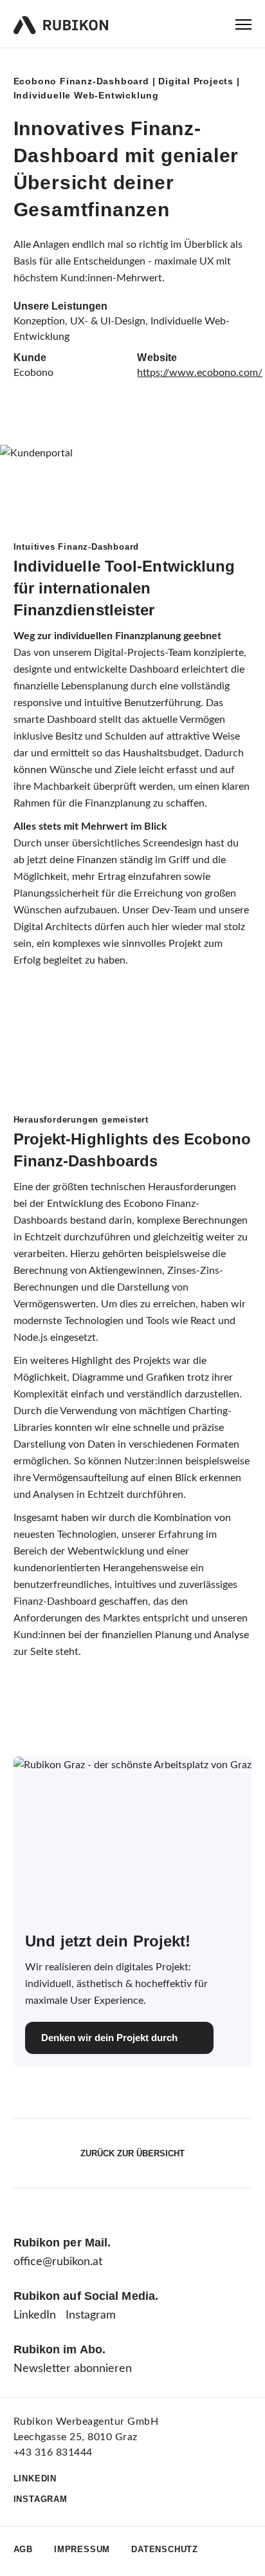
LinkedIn (35, 2315)
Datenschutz (165, 2549)
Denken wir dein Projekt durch (109, 2038)
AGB (23, 2549)
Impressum (82, 2549)
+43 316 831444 (53, 2452)
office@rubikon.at (58, 2262)
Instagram (91, 2315)
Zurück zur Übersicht (132, 2153)
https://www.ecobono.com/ (200, 373)
